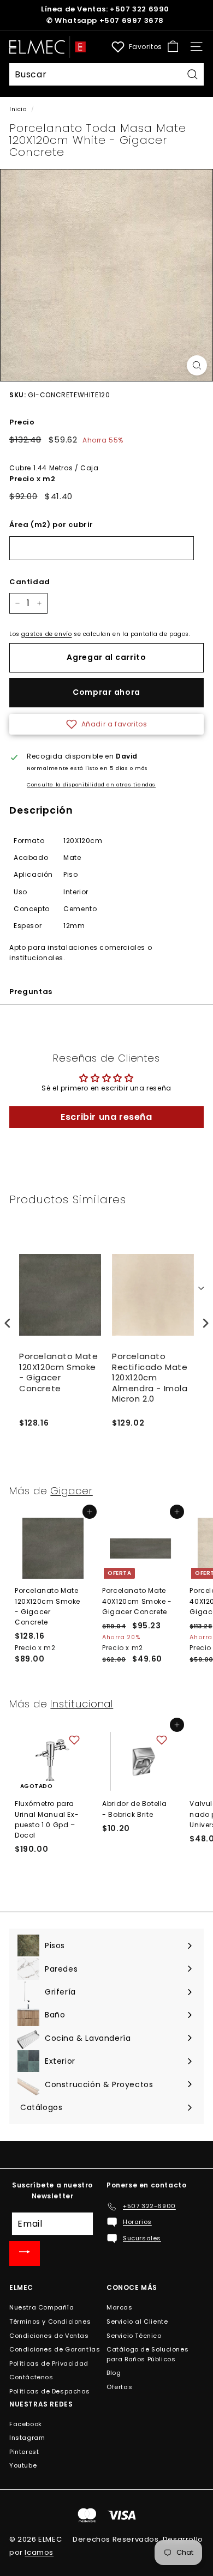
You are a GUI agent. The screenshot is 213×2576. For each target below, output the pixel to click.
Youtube (23, 2465)
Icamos (39, 2552)
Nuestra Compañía (42, 2307)
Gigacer (71, 1491)
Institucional (82, 1704)
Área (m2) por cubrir (51, 525)
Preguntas (31, 992)
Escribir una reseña (106, 1117)
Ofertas (119, 2387)
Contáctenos (31, 2377)
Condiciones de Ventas (49, 2336)
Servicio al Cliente (137, 2322)
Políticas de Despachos (49, 2391)
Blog (114, 2373)
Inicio (18, 109)
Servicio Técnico (134, 2336)
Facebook (26, 2424)
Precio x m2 (32, 479)
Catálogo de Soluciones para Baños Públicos (147, 2354)
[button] (106, 724)
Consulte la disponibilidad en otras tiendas (91, 784)
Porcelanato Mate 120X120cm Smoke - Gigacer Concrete (59, 1372)
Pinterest (24, 2452)
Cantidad (30, 582)
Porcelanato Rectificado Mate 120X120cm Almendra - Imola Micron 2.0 (150, 1378)
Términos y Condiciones (50, 2322)
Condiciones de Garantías (55, 2349)
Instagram (27, 2438)
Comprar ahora (106, 692)
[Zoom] (197, 365)
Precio (22, 422)
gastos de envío (46, 634)
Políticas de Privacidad (49, 2363)
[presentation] (8, 1323)
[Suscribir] (25, 2253)
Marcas (120, 2307)
